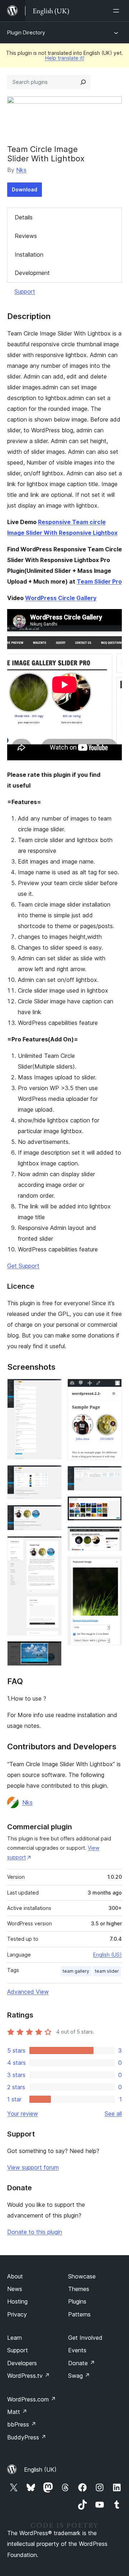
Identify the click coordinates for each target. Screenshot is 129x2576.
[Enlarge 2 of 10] (52, 1475)
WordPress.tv (28, 2376)
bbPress (22, 2424)
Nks (21, 170)
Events (77, 2350)
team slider (107, 1971)
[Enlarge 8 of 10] (112, 1506)
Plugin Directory (26, 32)
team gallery (76, 1971)
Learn (15, 2338)
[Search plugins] (83, 82)
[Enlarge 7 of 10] (112, 1475)
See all (113, 2114)
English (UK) (40, 2470)
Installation (29, 255)
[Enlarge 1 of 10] (52, 1388)
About (15, 2276)
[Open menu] (118, 11)
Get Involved (85, 2338)
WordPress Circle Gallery (61, 598)
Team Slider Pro (99, 581)
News (15, 2289)
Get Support (23, 1266)
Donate (82, 2363)
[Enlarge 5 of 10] (52, 1651)
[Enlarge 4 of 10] (52, 1546)
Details (24, 217)
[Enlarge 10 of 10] (112, 1566)
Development (32, 273)
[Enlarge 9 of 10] (112, 1536)
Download (25, 189)
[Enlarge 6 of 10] (112, 1388)
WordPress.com (32, 2399)
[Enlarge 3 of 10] (52, 1515)
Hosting (17, 2301)
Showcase (82, 2276)
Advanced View (28, 1992)
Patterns (79, 2314)
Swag (79, 2376)
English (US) (107, 1955)
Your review (23, 2114)
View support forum (33, 2167)
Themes (79, 2289)
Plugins (77, 2301)
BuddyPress (27, 2437)
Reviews (26, 236)
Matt (17, 2412)
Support (25, 291)
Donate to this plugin (35, 2232)
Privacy (17, 2314)
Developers (22, 2363)
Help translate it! (65, 58)
